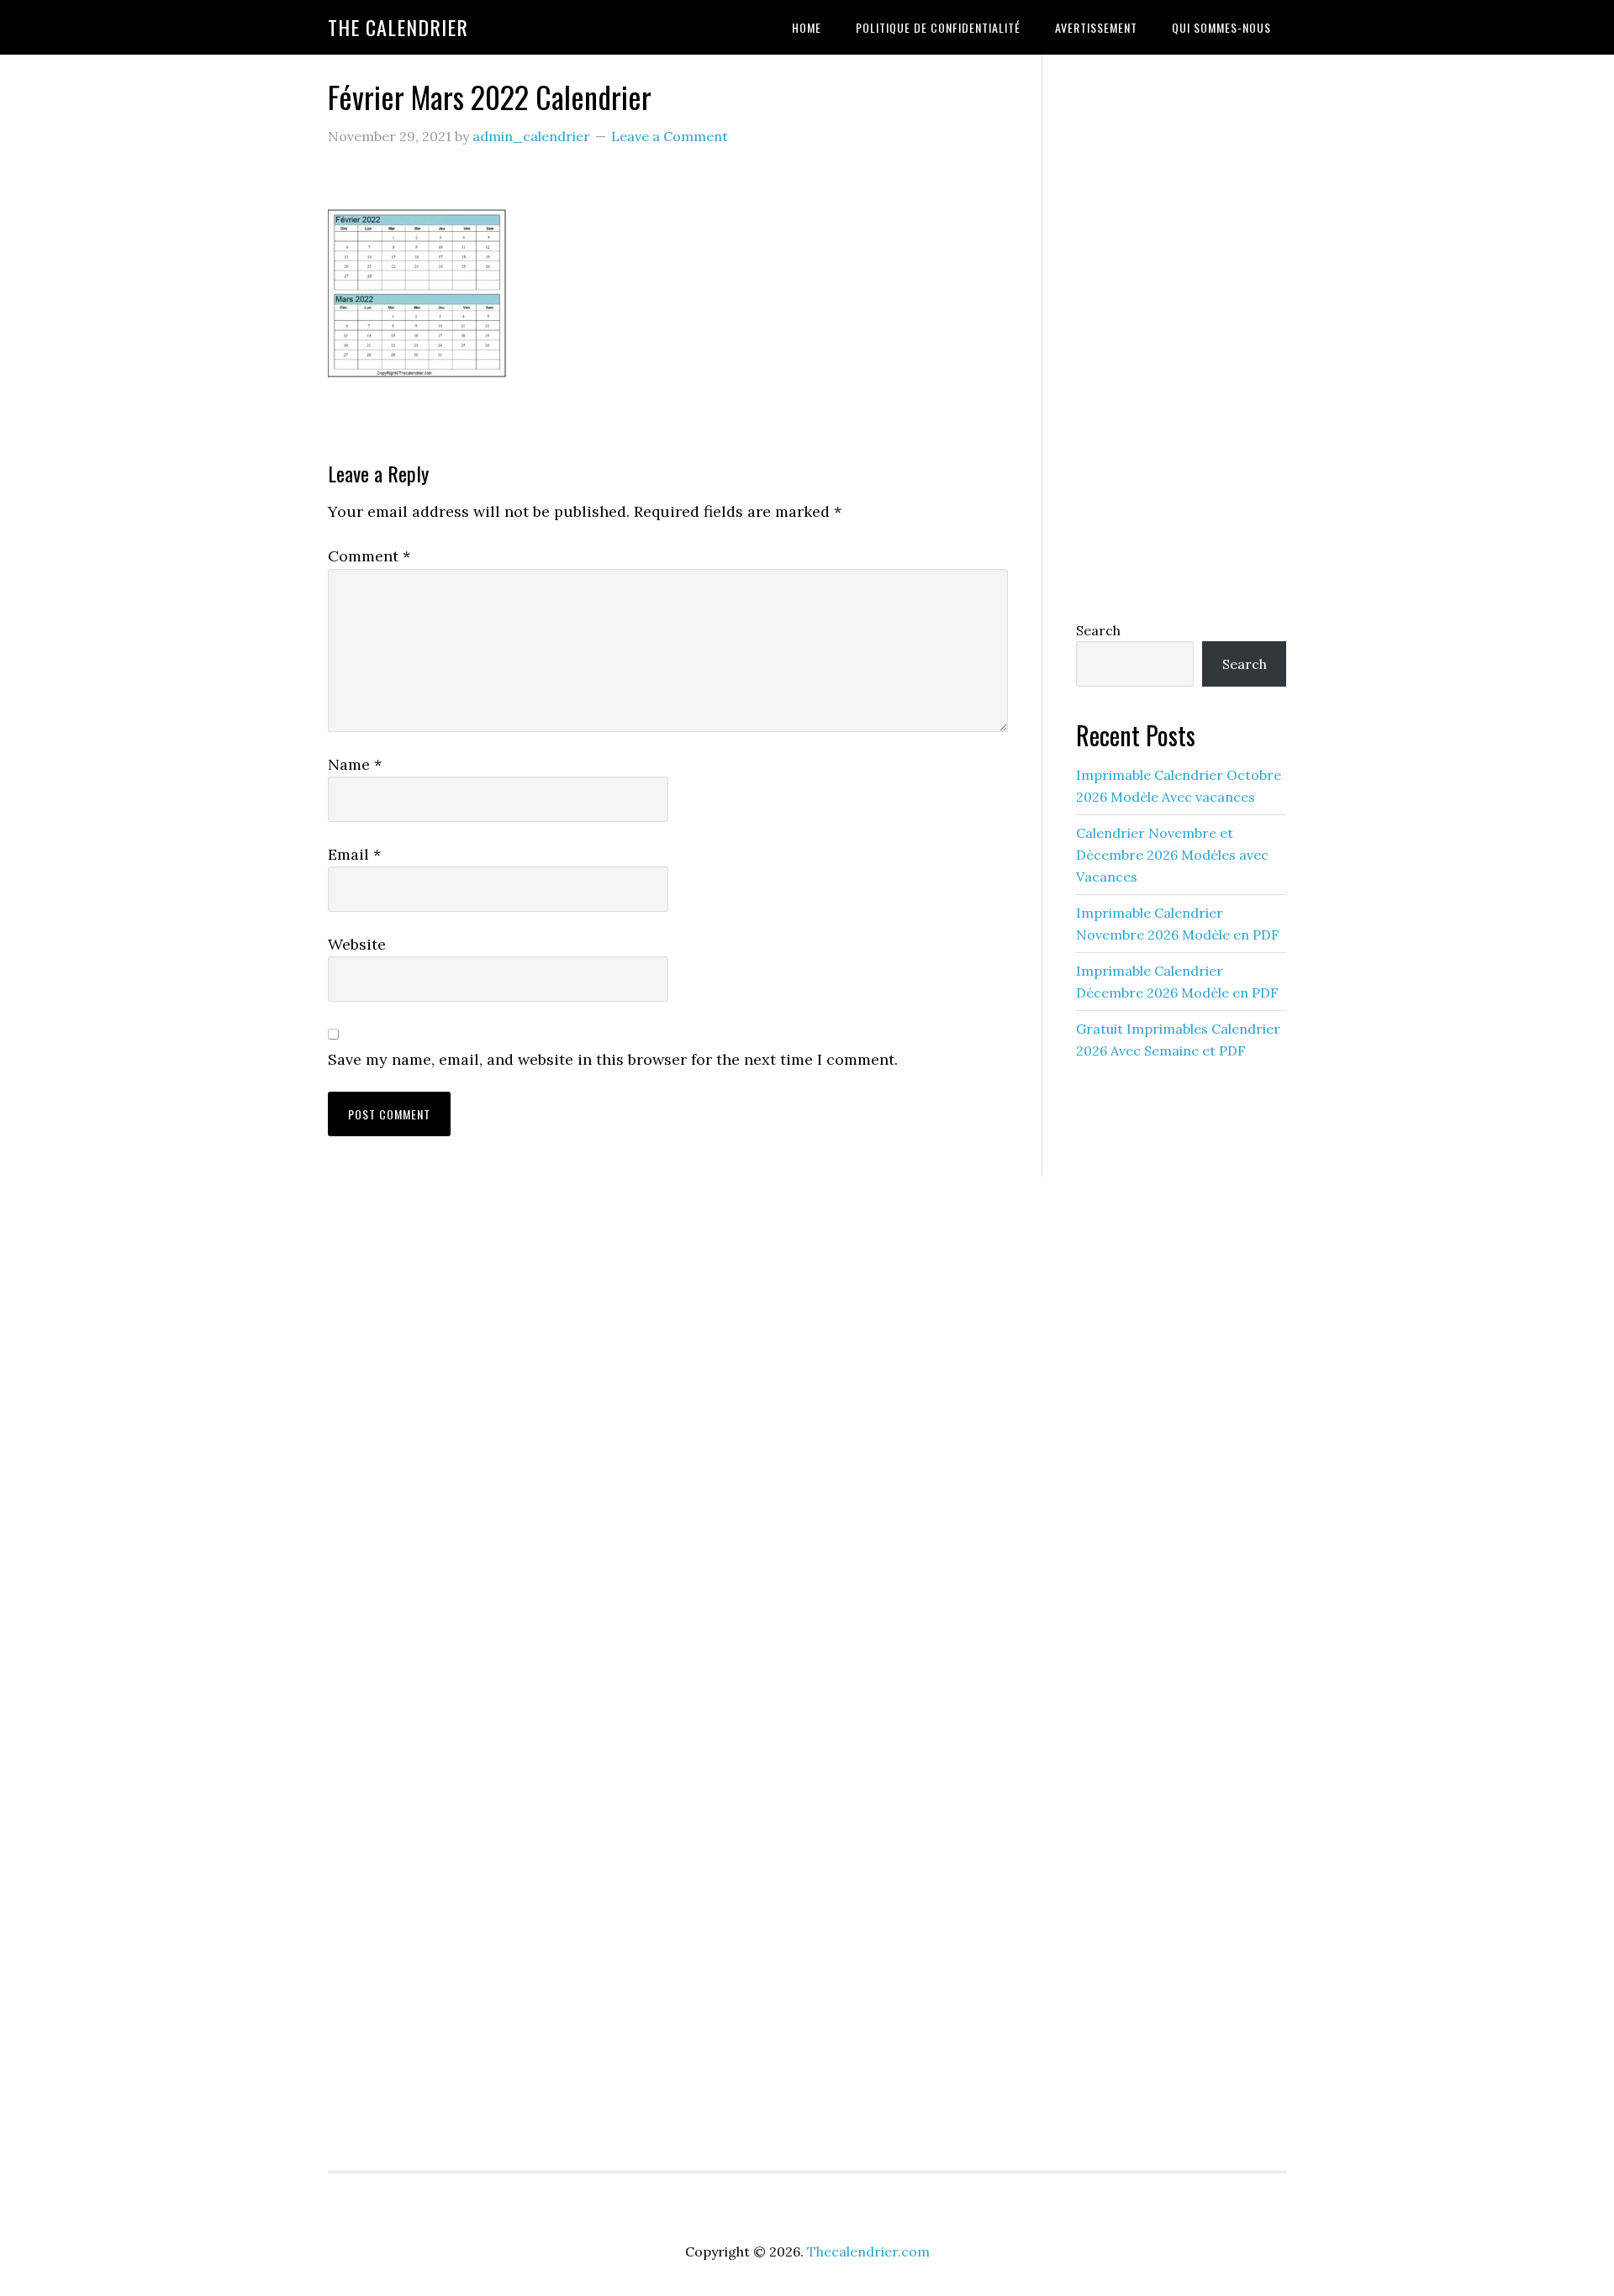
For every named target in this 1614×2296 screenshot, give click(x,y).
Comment (369, 556)
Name (355, 764)
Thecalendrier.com (868, 2251)
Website (357, 944)
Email (354, 854)
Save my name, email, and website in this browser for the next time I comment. (613, 1059)
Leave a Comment (670, 136)
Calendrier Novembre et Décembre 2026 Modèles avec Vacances (1172, 855)
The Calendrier (398, 27)
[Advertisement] (1181, 334)
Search (1098, 630)
